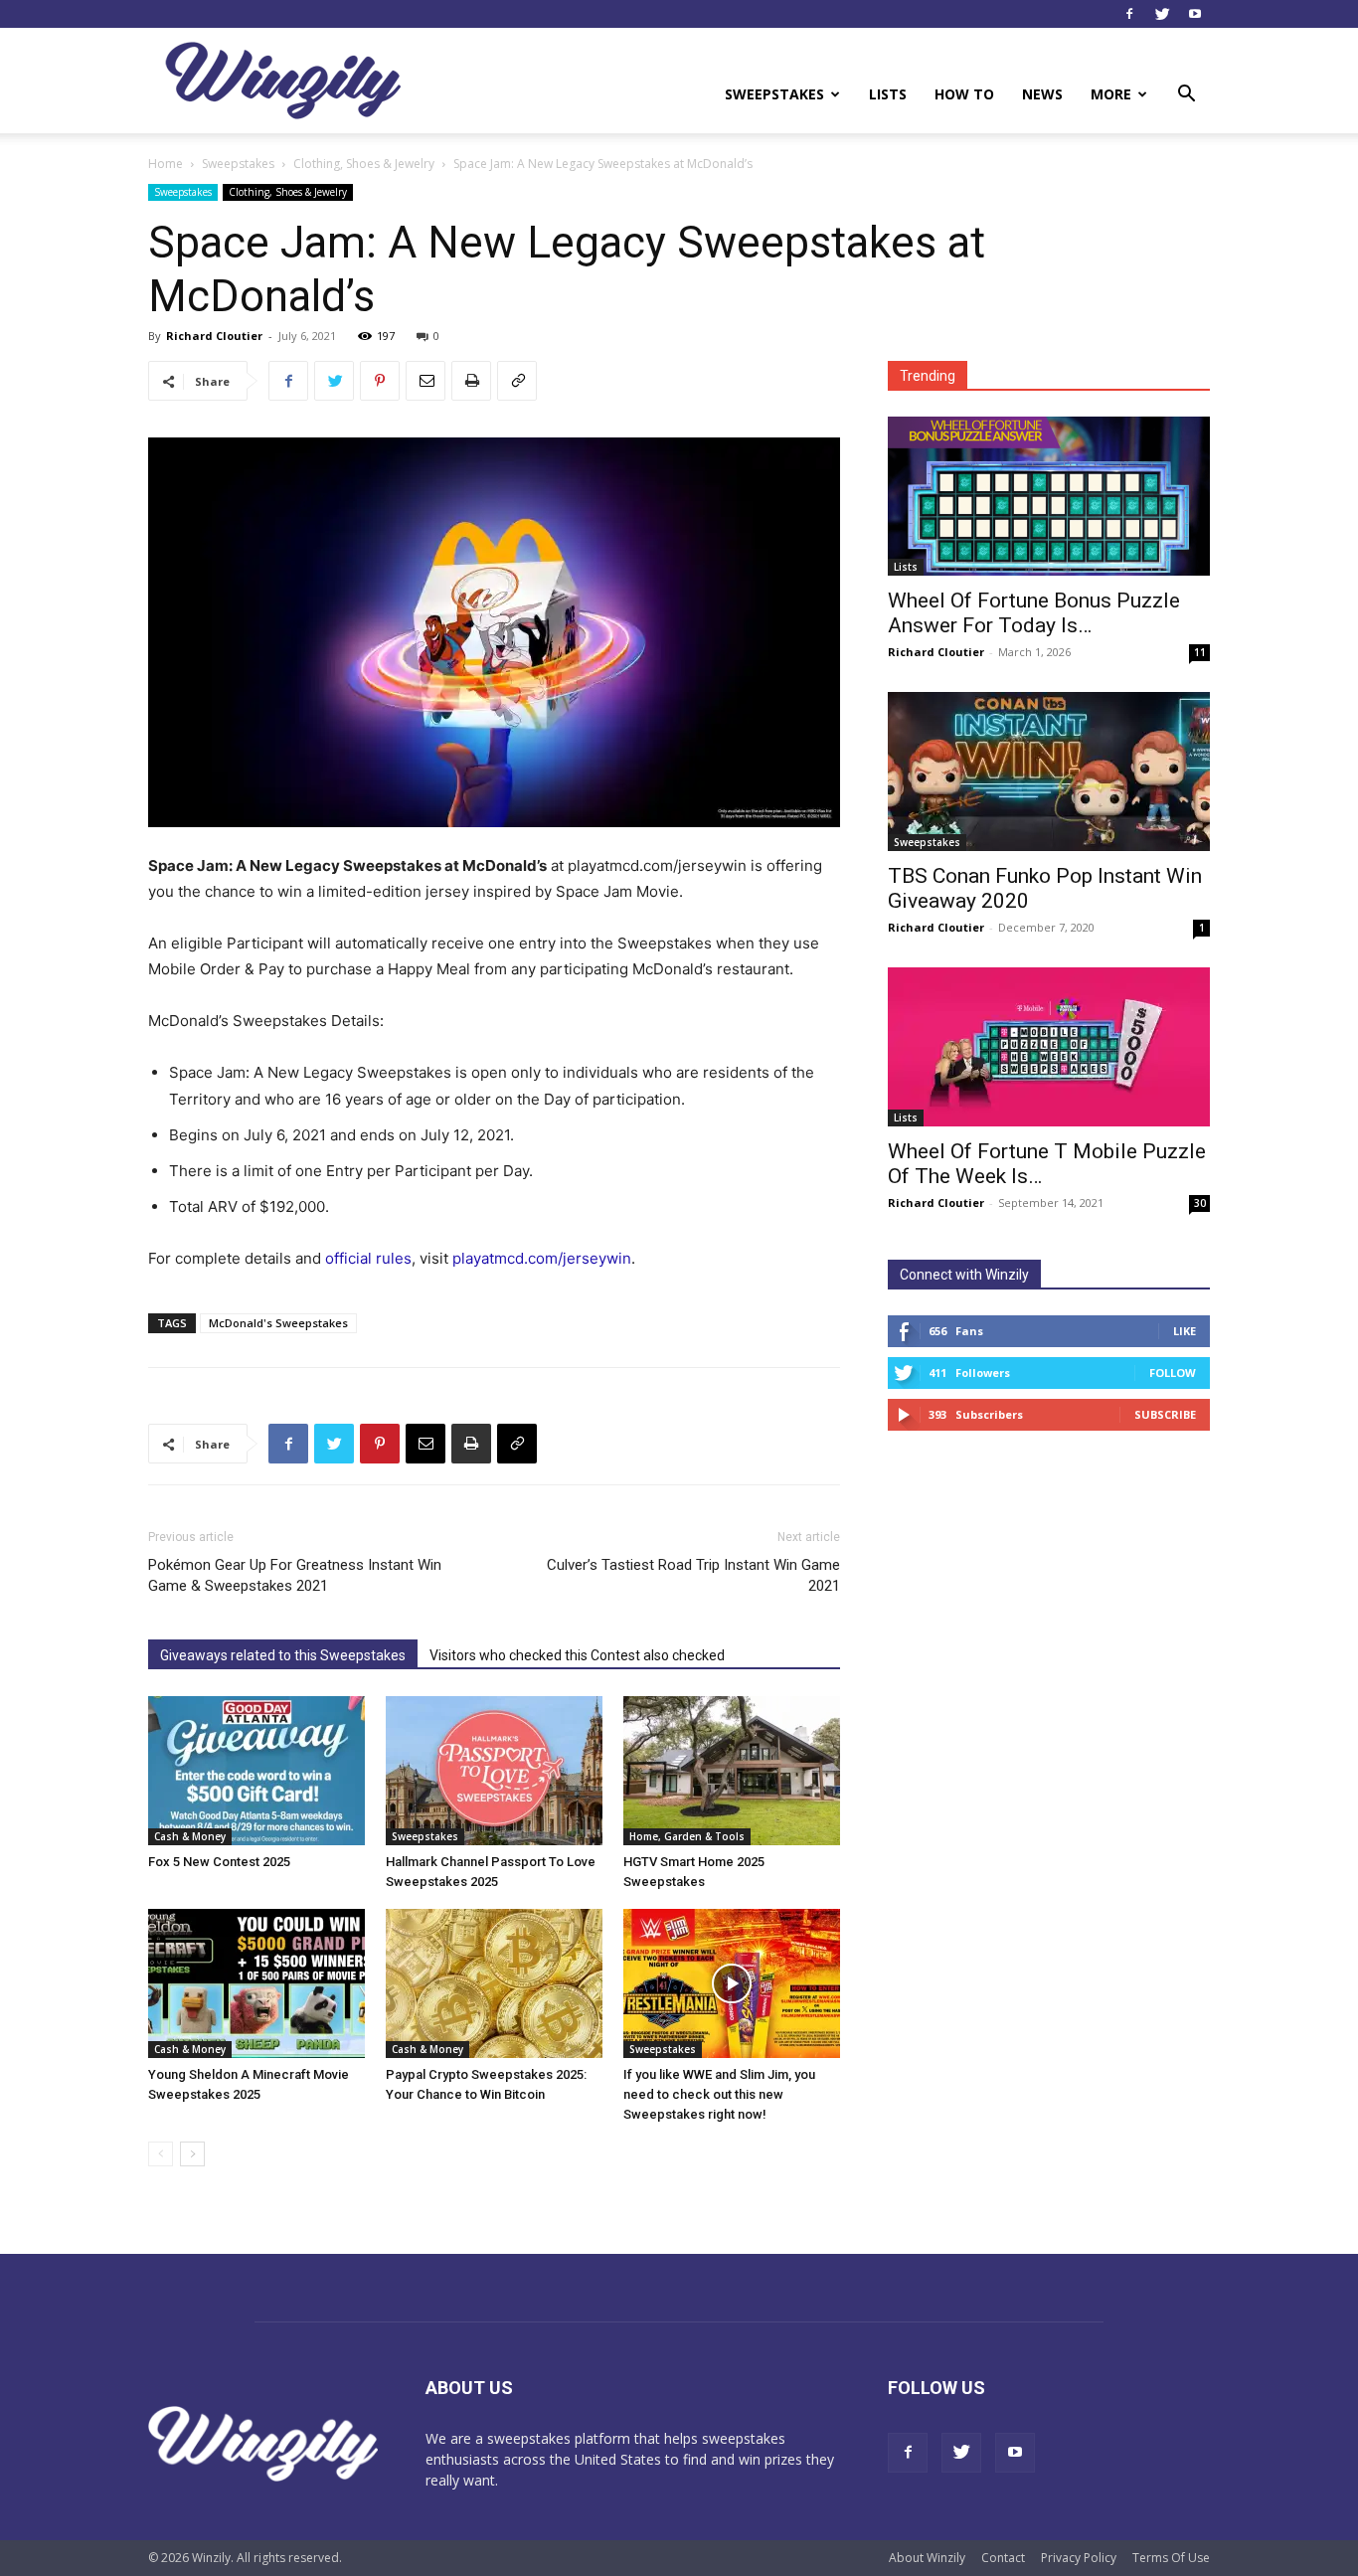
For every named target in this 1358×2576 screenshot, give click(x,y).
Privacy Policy (1079, 2558)
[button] (1186, 96)
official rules (368, 1258)
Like (1185, 1331)
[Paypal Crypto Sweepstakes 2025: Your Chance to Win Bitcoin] (494, 1983)
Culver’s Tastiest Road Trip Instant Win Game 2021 (693, 1575)
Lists (888, 94)
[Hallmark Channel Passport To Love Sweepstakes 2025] (494, 1771)
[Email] (425, 381)
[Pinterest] (380, 381)
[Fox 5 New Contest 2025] (256, 1771)
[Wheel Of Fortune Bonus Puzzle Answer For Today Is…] (1049, 496)
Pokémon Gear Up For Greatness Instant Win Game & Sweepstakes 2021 (295, 1575)
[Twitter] (1162, 14)
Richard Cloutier (214, 336)
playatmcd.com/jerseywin (542, 1258)
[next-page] (192, 2154)
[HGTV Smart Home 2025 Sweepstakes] (732, 1771)
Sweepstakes (774, 94)
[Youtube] (1195, 14)
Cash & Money (190, 1836)
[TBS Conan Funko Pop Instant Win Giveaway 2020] (1049, 772)
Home (166, 164)
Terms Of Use (1171, 2558)
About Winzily (927, 2558)
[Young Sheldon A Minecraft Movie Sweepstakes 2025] (256, 1983)
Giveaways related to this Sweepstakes (283, 1655)
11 (1200, 652)
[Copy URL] (517, 381)
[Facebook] (1129, 14)
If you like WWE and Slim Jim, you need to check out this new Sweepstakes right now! (719, 2094)
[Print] (471, 381)
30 (1200, 1203)
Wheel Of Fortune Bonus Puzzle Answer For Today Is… (1034, 613)
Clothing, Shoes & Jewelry (364, 164)
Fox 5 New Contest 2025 (219, 1862)
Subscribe (1165, 1414)
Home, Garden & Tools (687, 1836)
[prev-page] (161, 2154)
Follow (1173, 1373)
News (1042, 94)
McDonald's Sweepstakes (278, 1323)
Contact (1003, 2558)
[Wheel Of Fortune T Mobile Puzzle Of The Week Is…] (1049, 1047)
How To (964, 94)
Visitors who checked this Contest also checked (577, 1655)
